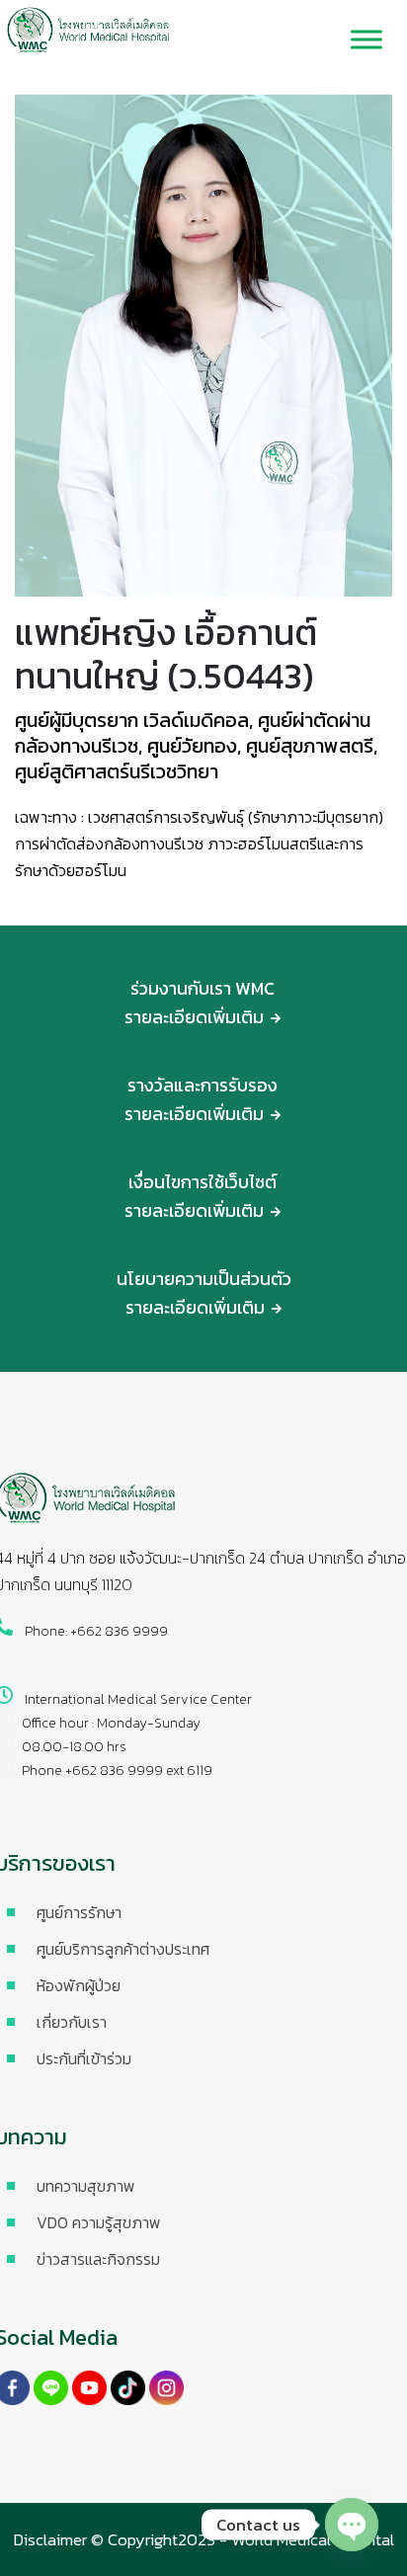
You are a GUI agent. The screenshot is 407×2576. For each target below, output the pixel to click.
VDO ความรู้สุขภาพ (99, 2222)
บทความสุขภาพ (86, 2186)
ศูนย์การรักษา (79, 1912)
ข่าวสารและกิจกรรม (98, 2259)
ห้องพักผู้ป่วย (79, 1985)
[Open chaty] (352, 2525)
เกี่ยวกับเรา (72, 2022)
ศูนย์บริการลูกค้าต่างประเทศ (123, 1949)
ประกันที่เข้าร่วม (84, 2058)
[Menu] (366, 40)
